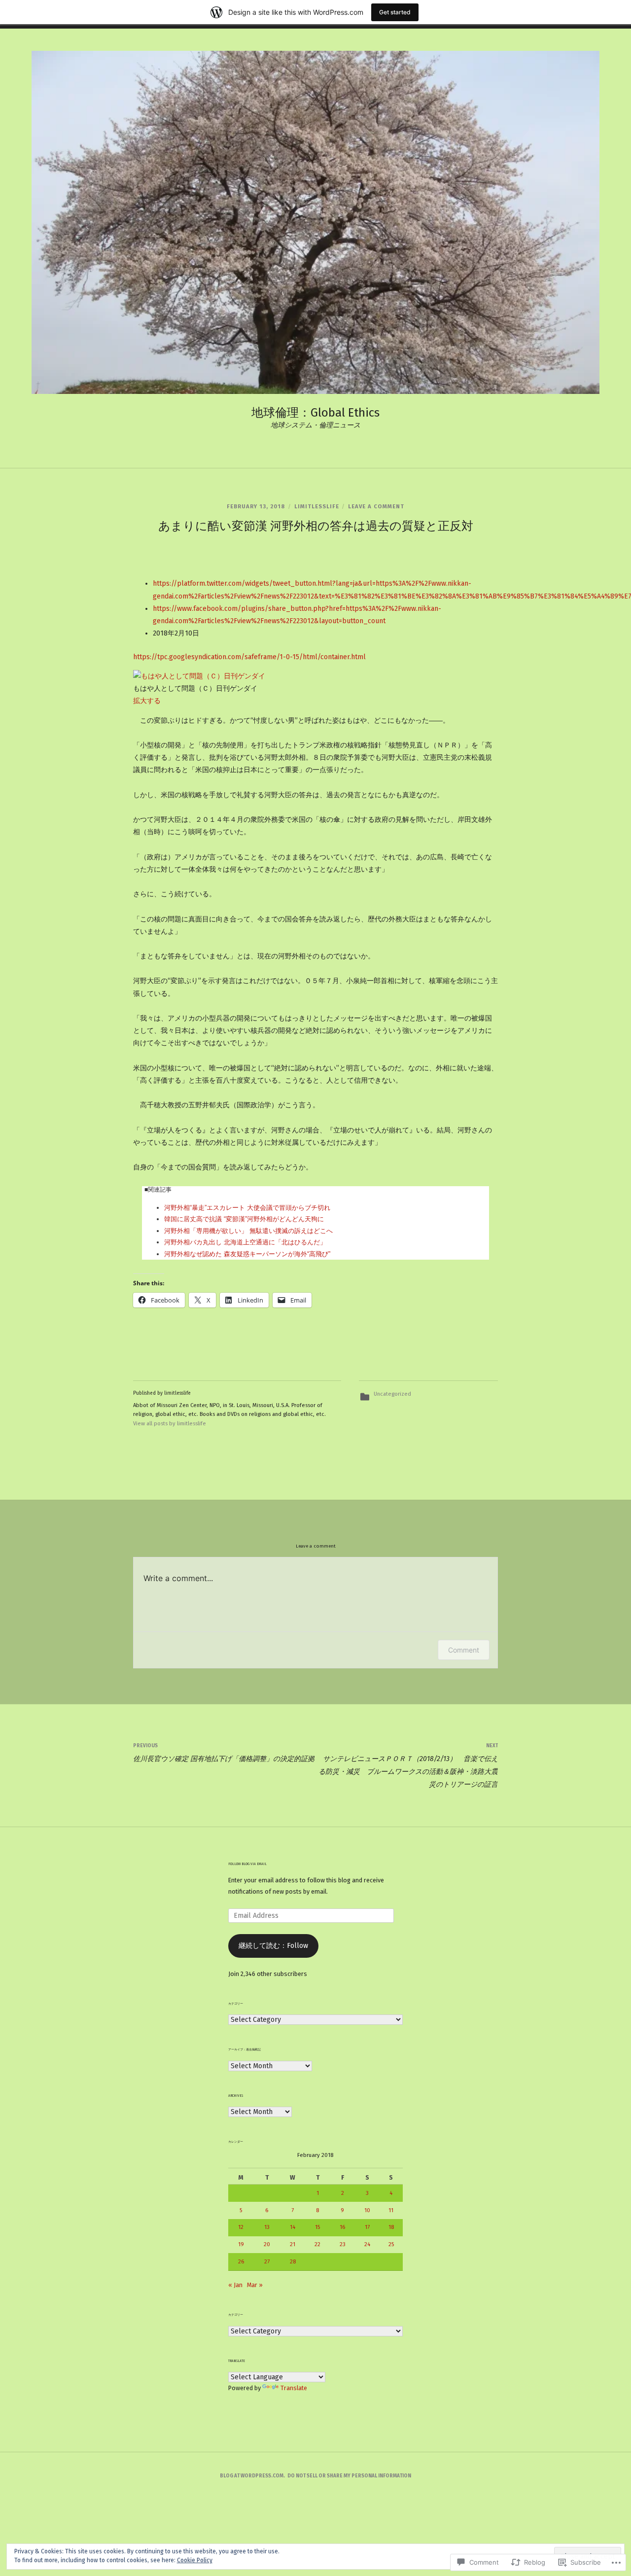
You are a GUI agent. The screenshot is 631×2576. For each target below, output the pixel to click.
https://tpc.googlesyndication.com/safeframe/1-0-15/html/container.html (249, 657)
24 (367, 2244)
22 (317, 2244)
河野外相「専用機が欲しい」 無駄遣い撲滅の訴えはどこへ (248, 1231)
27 (267, 2261)
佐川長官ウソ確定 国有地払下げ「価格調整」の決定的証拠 (224, 1753)
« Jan (235, 2285)
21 (293, 2244)
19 (241, 2244)
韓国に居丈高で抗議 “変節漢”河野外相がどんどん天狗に (244, 1219)
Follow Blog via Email (247, 1864)
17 (367, 2227)
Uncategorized (392, 1394)
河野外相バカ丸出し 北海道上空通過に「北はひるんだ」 (245, 1242)
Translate (294, 2388)
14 (293, 2227)
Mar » (255, 2285)
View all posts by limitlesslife (170, 1424)
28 (293, 2261)
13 (267, 2227)
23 (343, 2244)
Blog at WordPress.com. (252, 2476)
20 (267, 2244)
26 (241, 2261)
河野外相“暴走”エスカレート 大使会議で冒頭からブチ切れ (247, 1208)
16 (342, 2227)
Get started (395, 12)
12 (241, 2227)
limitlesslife (317, 507)
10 (367, 2210)
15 (317, 2227)
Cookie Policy (195, 2560)
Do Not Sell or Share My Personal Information (349, 2476)
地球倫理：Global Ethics (315, 413)
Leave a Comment (376, 507)
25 (391, 2244)
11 (391, 2210)
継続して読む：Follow (273, 1946)
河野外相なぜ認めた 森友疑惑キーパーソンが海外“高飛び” (247, 1254)
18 (391, 2227)
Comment (464, 1650)
